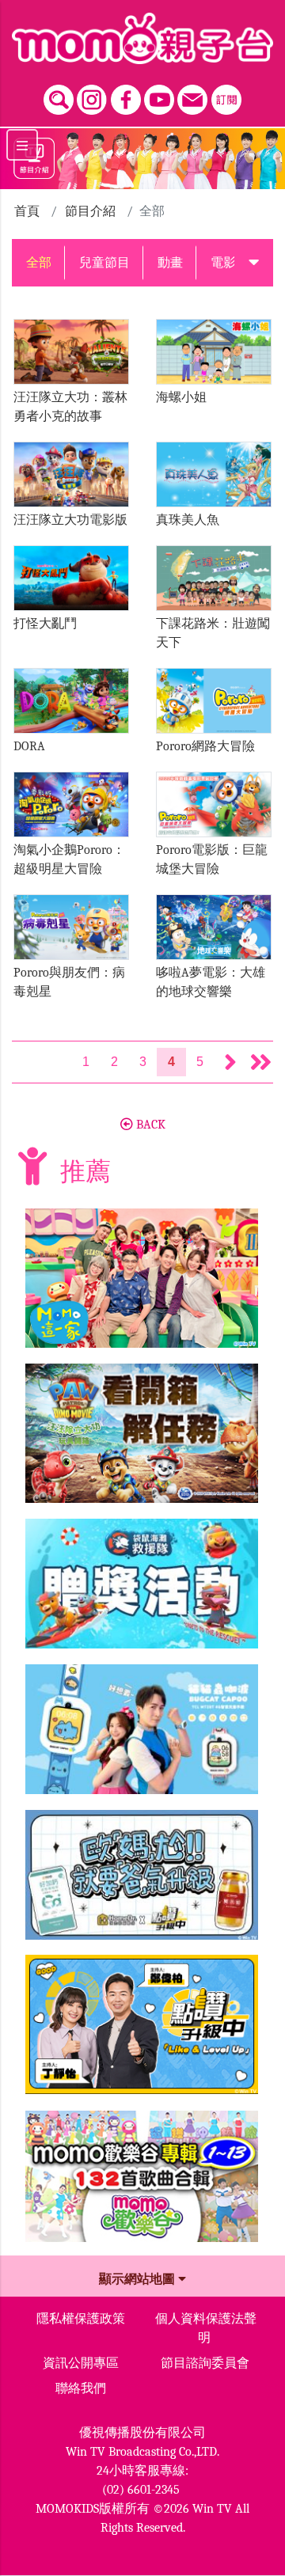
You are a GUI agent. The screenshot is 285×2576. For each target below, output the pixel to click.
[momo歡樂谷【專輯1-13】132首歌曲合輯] (142, 2183)
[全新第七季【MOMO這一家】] (142, 1284)
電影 (223, 263)
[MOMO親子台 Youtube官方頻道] (159, 96)
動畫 (170, 263)
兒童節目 (104, 263)
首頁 (27, 211)
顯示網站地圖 (139, 2279)
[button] (254, 263)
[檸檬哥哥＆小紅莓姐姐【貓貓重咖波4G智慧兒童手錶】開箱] (142, 1736)
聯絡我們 (81, 2388)
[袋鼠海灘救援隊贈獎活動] (142, 1590)
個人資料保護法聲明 (206, 2328)
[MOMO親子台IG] (92, 96)
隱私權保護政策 (81, 2319)
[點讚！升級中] (142, 2031)
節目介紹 (90, 211)
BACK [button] (149, 1125)
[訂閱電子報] (226, 96)
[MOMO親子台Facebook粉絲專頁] (126, 96)
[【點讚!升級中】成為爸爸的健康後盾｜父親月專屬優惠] (142, 1881)
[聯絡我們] (192, 96)
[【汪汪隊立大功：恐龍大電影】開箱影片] (142, 1440)
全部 (39, 263)
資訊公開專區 (81, 2363)
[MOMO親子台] (142, 38)
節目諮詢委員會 (205, 2363)
